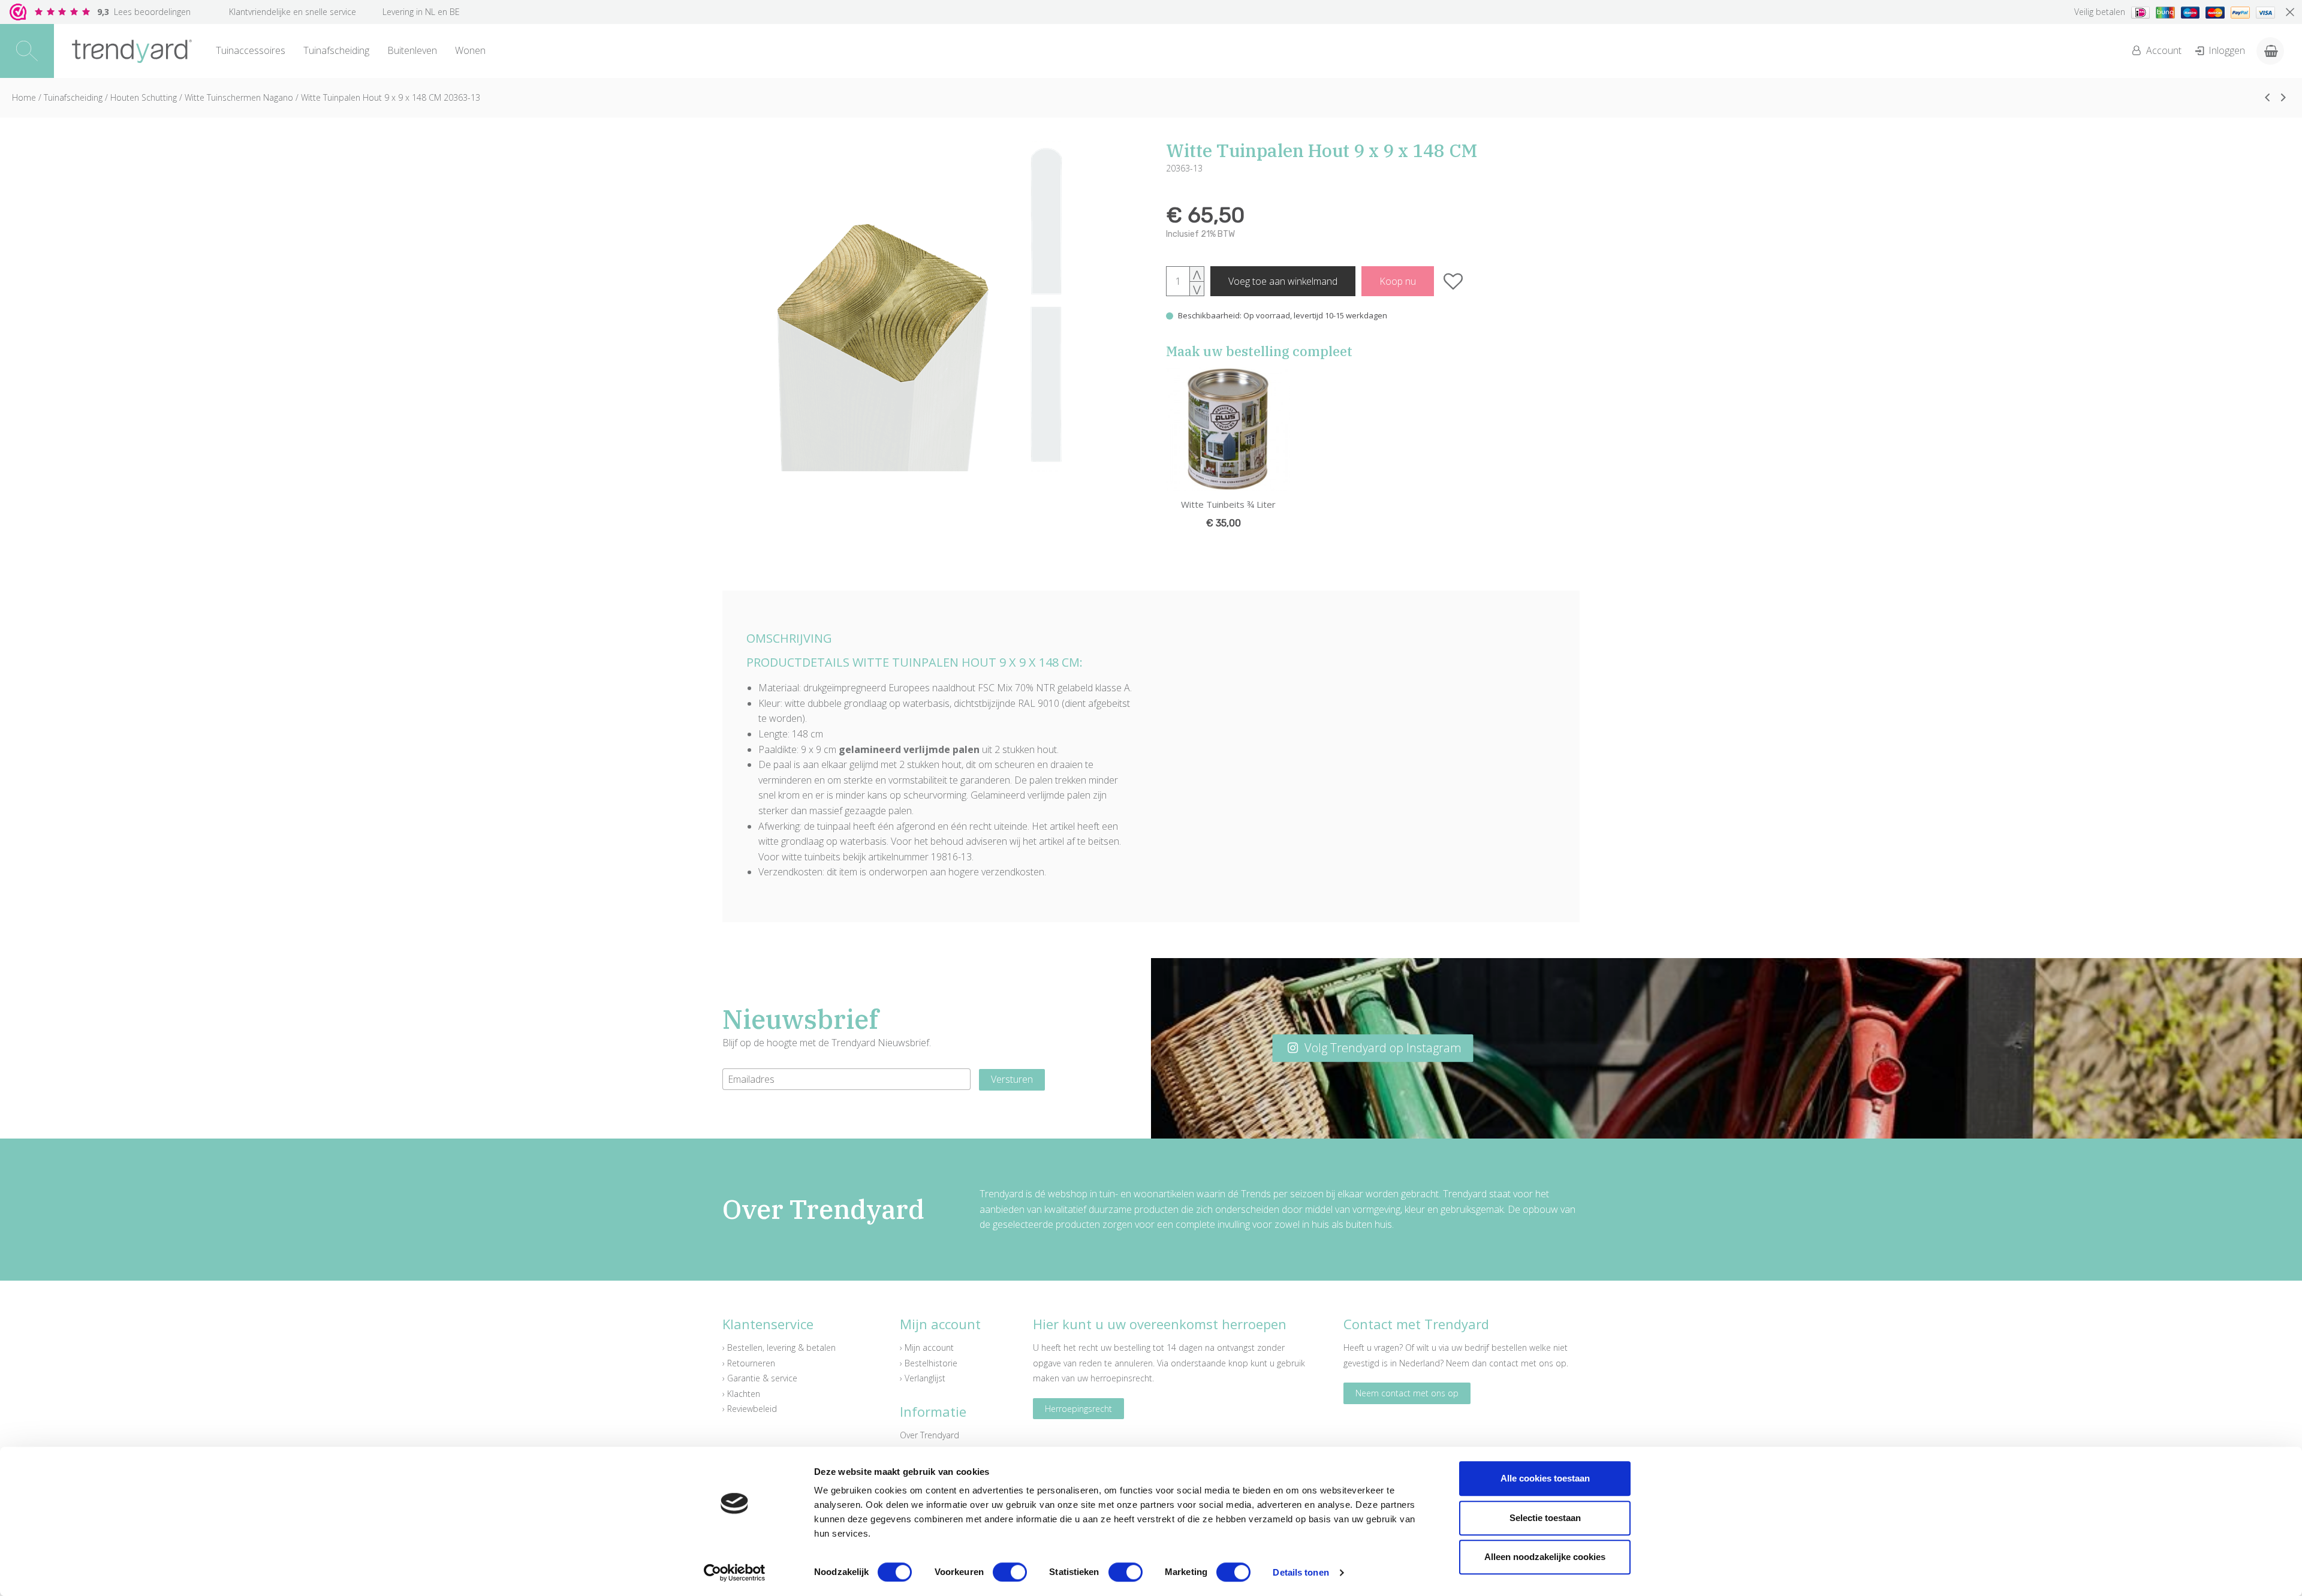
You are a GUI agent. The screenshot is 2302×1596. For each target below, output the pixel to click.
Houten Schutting (144, 97)
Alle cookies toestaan (1545, 1478)
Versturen (1012, 1079)
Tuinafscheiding (336, 50)
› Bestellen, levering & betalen (779, 1347)
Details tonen (1301, 1572)
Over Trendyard (929, 1435)
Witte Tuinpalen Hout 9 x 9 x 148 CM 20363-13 (391, 97)
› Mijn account (927, 1347)
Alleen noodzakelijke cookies (1545, 1557)
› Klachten (741, 1394)
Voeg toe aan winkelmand (1283, 281)
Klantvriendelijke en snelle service (293, 12)
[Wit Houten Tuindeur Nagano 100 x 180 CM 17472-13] (2267, 97)
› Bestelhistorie (929, 1363)
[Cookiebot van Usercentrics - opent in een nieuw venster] (735, 1573)
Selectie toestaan (1545, 1518)
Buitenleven (412, 50)
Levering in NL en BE (421, 12)
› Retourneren (749, 1363)
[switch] (1010, 1572)
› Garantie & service (760, 1378)
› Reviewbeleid (750, 1409)
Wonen (470, 50)
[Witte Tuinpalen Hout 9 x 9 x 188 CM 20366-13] (2283, 97)
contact (1504, 1363)
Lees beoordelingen (144, 12)
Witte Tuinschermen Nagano (239, 97)
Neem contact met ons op (1407, 1393)
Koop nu (1398, 281)
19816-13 (951, 857)
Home (24, 97)
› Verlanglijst (923, 1378)
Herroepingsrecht (1078, 1409)
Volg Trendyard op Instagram (1381, 1048)
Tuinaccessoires (251, 50)
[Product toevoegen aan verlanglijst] (1453, 281)
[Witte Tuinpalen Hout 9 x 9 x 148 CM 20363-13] (929, 306)
